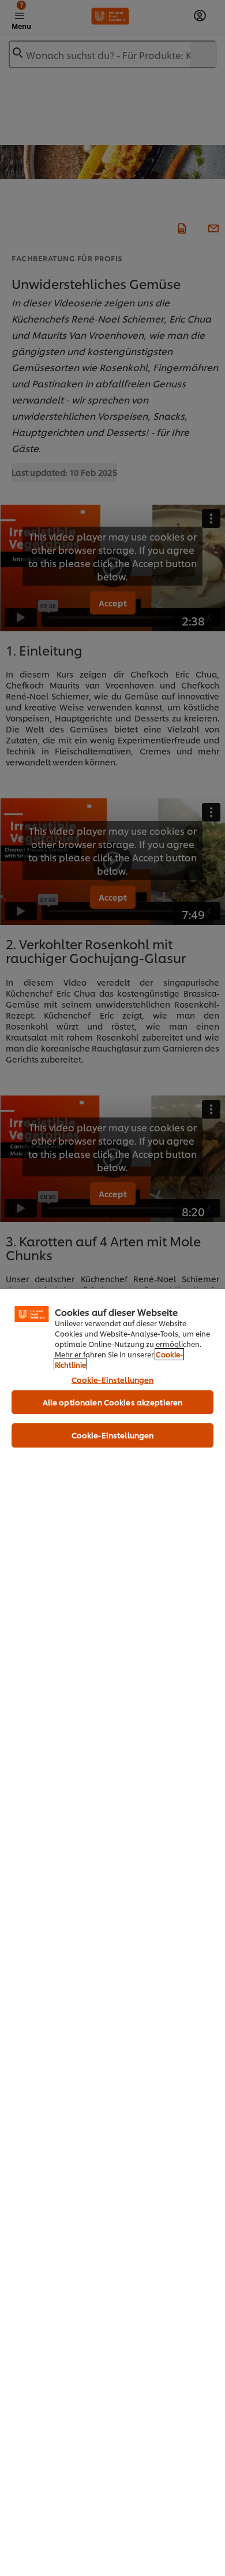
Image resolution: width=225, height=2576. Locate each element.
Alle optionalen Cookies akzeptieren (113, 1402)
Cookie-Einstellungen (113, 1379)
